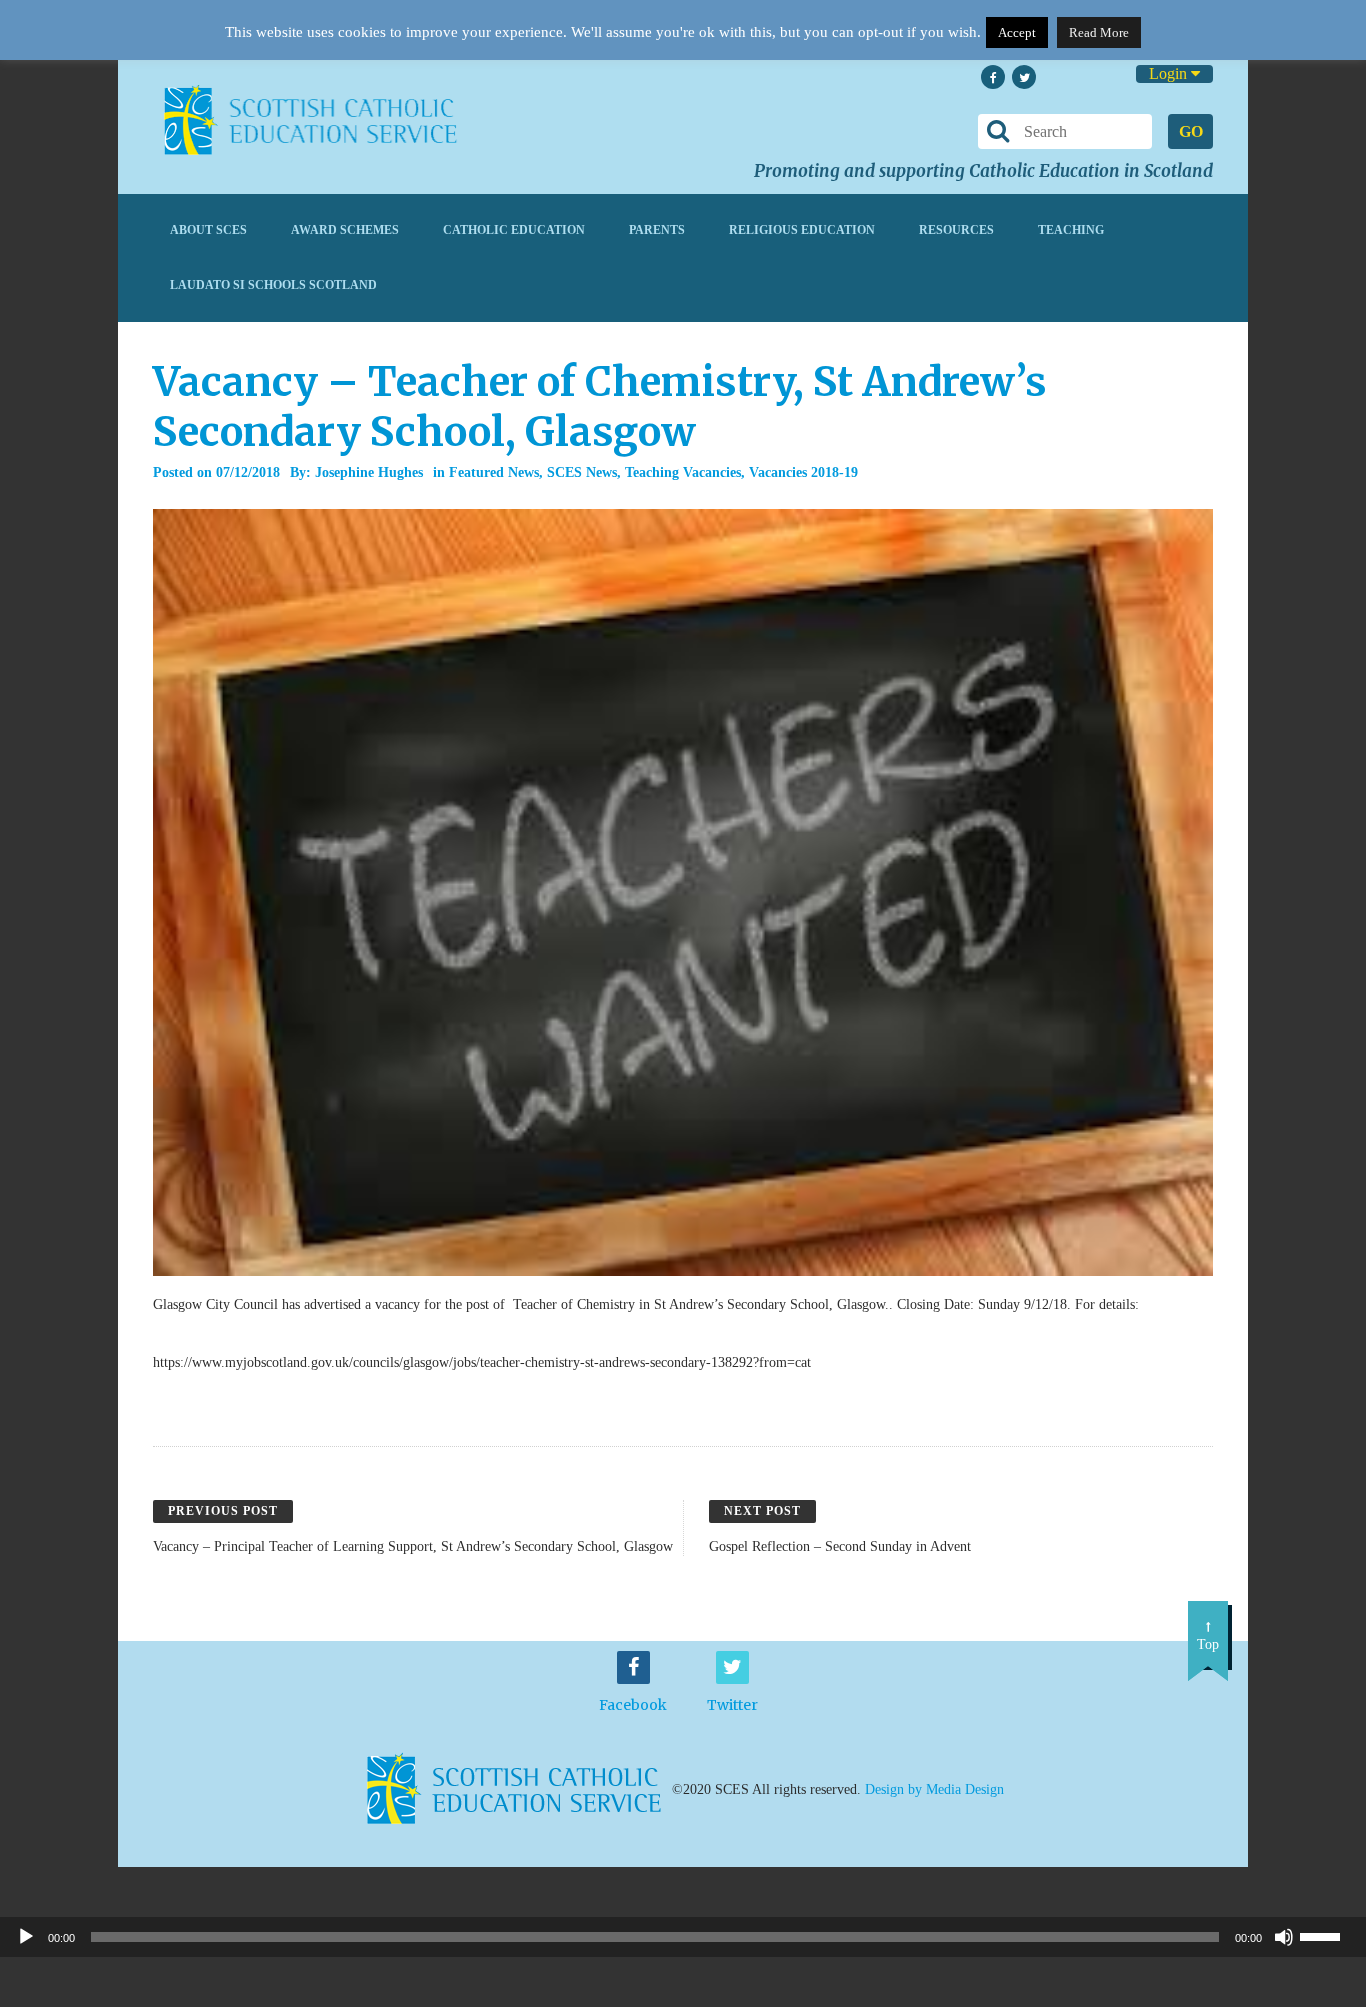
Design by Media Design (934, 1789)
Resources (956, 230)
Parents (657, 230)
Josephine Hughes (369, 472)
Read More (1099, 32)
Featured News (494, 472)
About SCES (208, 230)
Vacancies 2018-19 (803, 472)
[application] (683, 1937)
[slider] (1328, 1935)
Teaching (1071, 230)
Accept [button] (1017, 32)
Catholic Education (514, 230)
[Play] (26, 1937)
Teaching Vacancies (683, 472)
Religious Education (802, 230)
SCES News (582, 472)
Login (1170, 73)
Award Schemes (345, 230)
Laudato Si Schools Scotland (273, 285)
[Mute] (1284, 1937)
